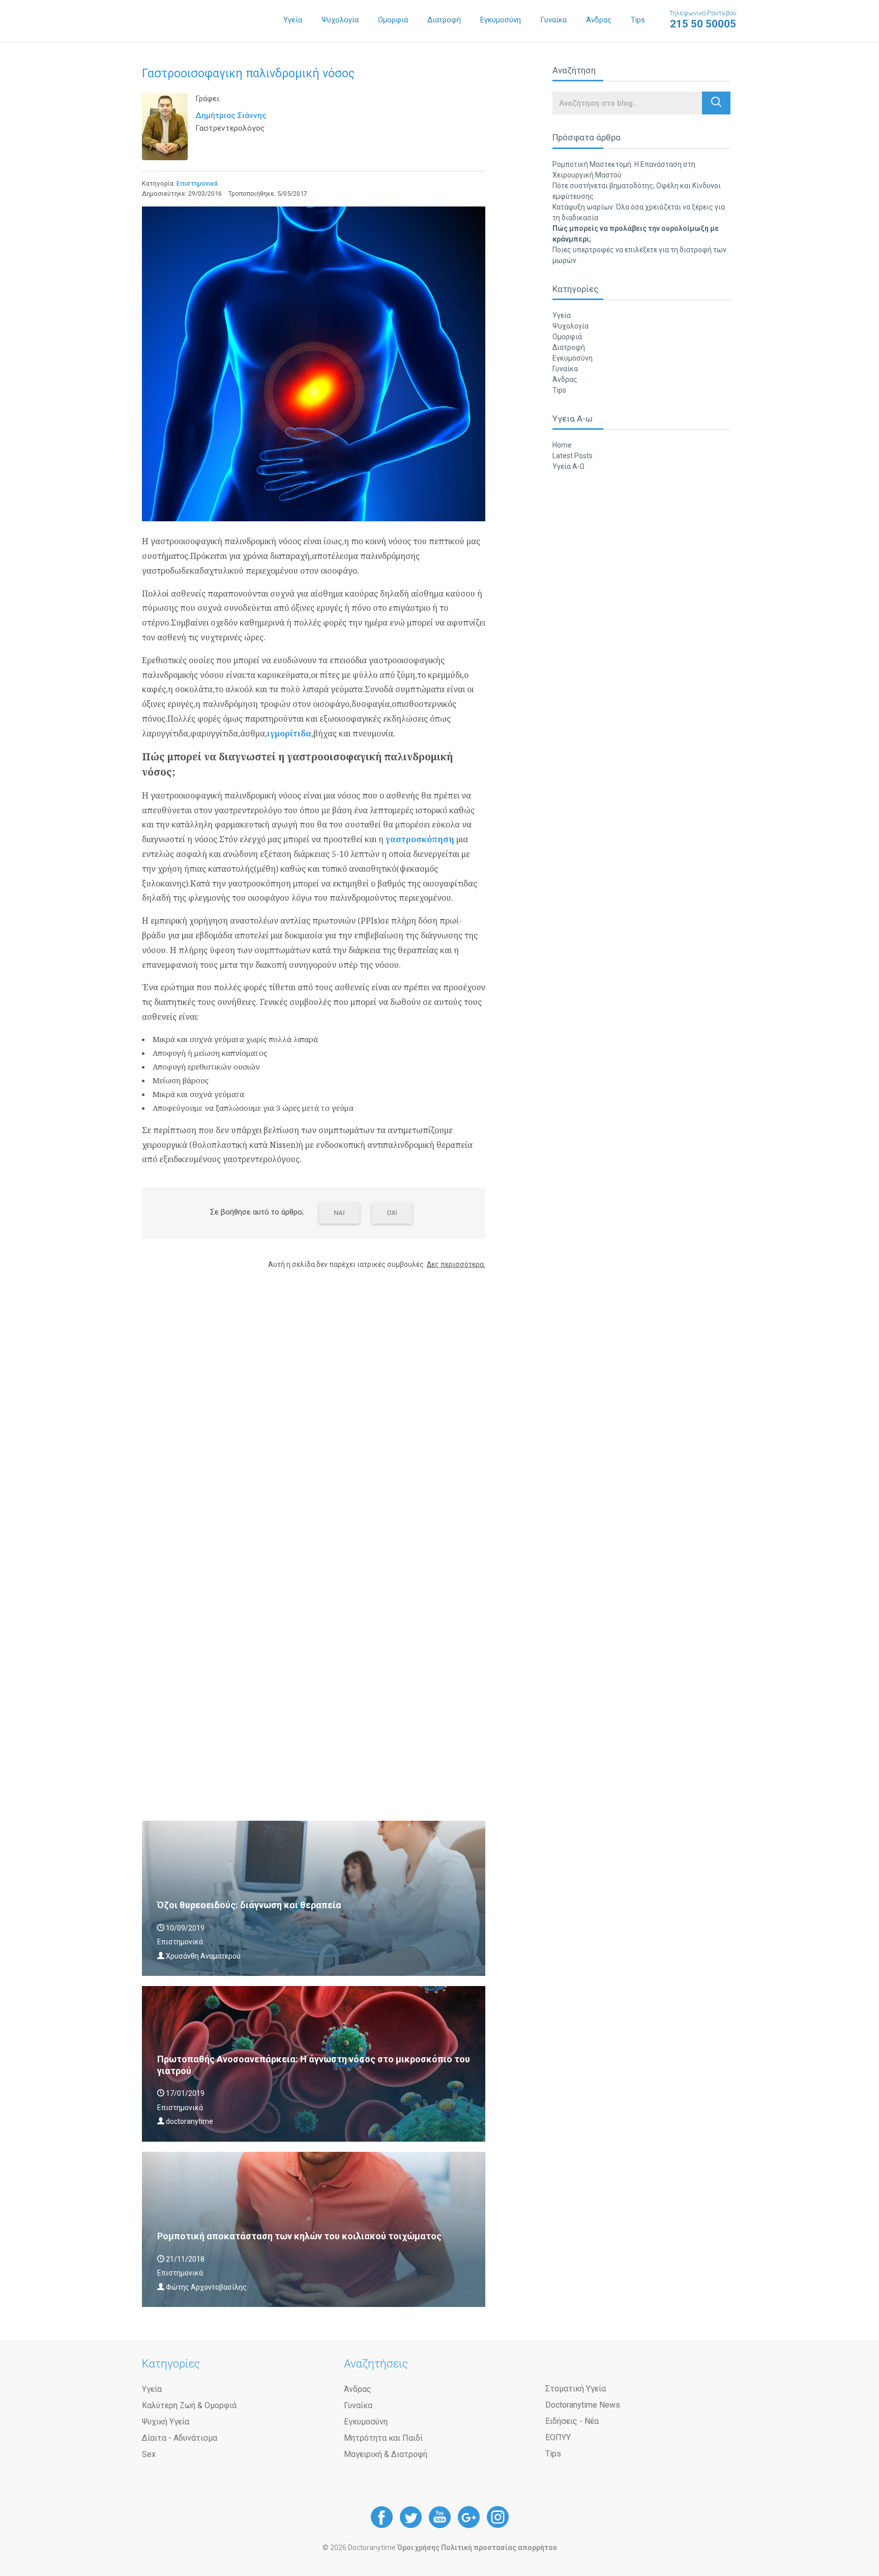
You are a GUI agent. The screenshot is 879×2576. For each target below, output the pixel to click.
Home (562, 445)
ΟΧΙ (392, 1213)
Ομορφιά (393, 20)
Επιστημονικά (197, 183)
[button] (716, 103)
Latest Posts (573, 456)
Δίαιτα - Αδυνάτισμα (180, 2438)
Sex (149, 2454)
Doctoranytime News (583, 2405)
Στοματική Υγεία (576, 2389)
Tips (638, 20)
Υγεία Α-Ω (568, 466)
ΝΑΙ (339, 1213)
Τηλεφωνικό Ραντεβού (703, 20)
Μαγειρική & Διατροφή (386, 2454)
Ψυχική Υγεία (166, 2422)
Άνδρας (599, 20)
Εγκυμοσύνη (501, 20)
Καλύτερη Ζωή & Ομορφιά (189, 2405)
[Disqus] (314, 1407)
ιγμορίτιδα (289, 733)
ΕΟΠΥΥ (558, 2437)
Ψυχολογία (340, 20)
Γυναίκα (553, 20)
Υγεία (293, 20)
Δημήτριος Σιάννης (231, 115)
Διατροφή (444, 20)
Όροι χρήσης (418, 2548)
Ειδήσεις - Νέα (572, 2421)
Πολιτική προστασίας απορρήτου (499, 2548)
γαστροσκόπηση (420, 839)
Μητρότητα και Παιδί (383, 2438)
